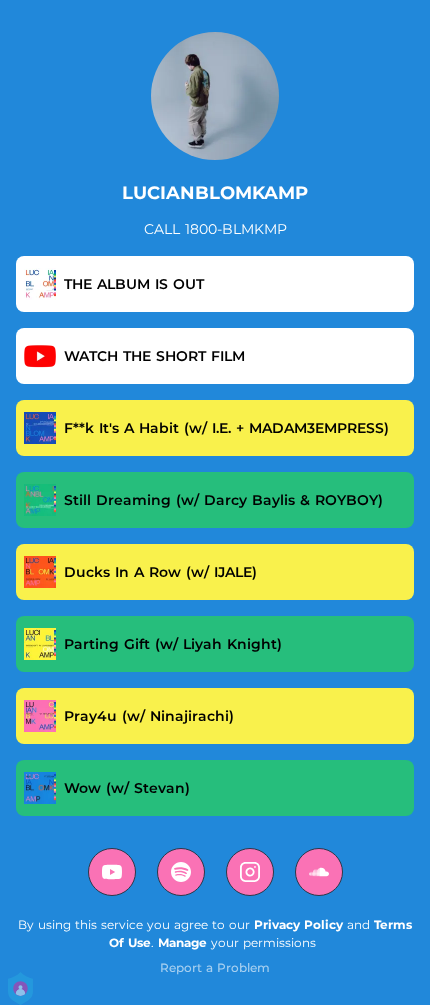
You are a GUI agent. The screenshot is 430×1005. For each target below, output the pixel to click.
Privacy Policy (298, 924)
